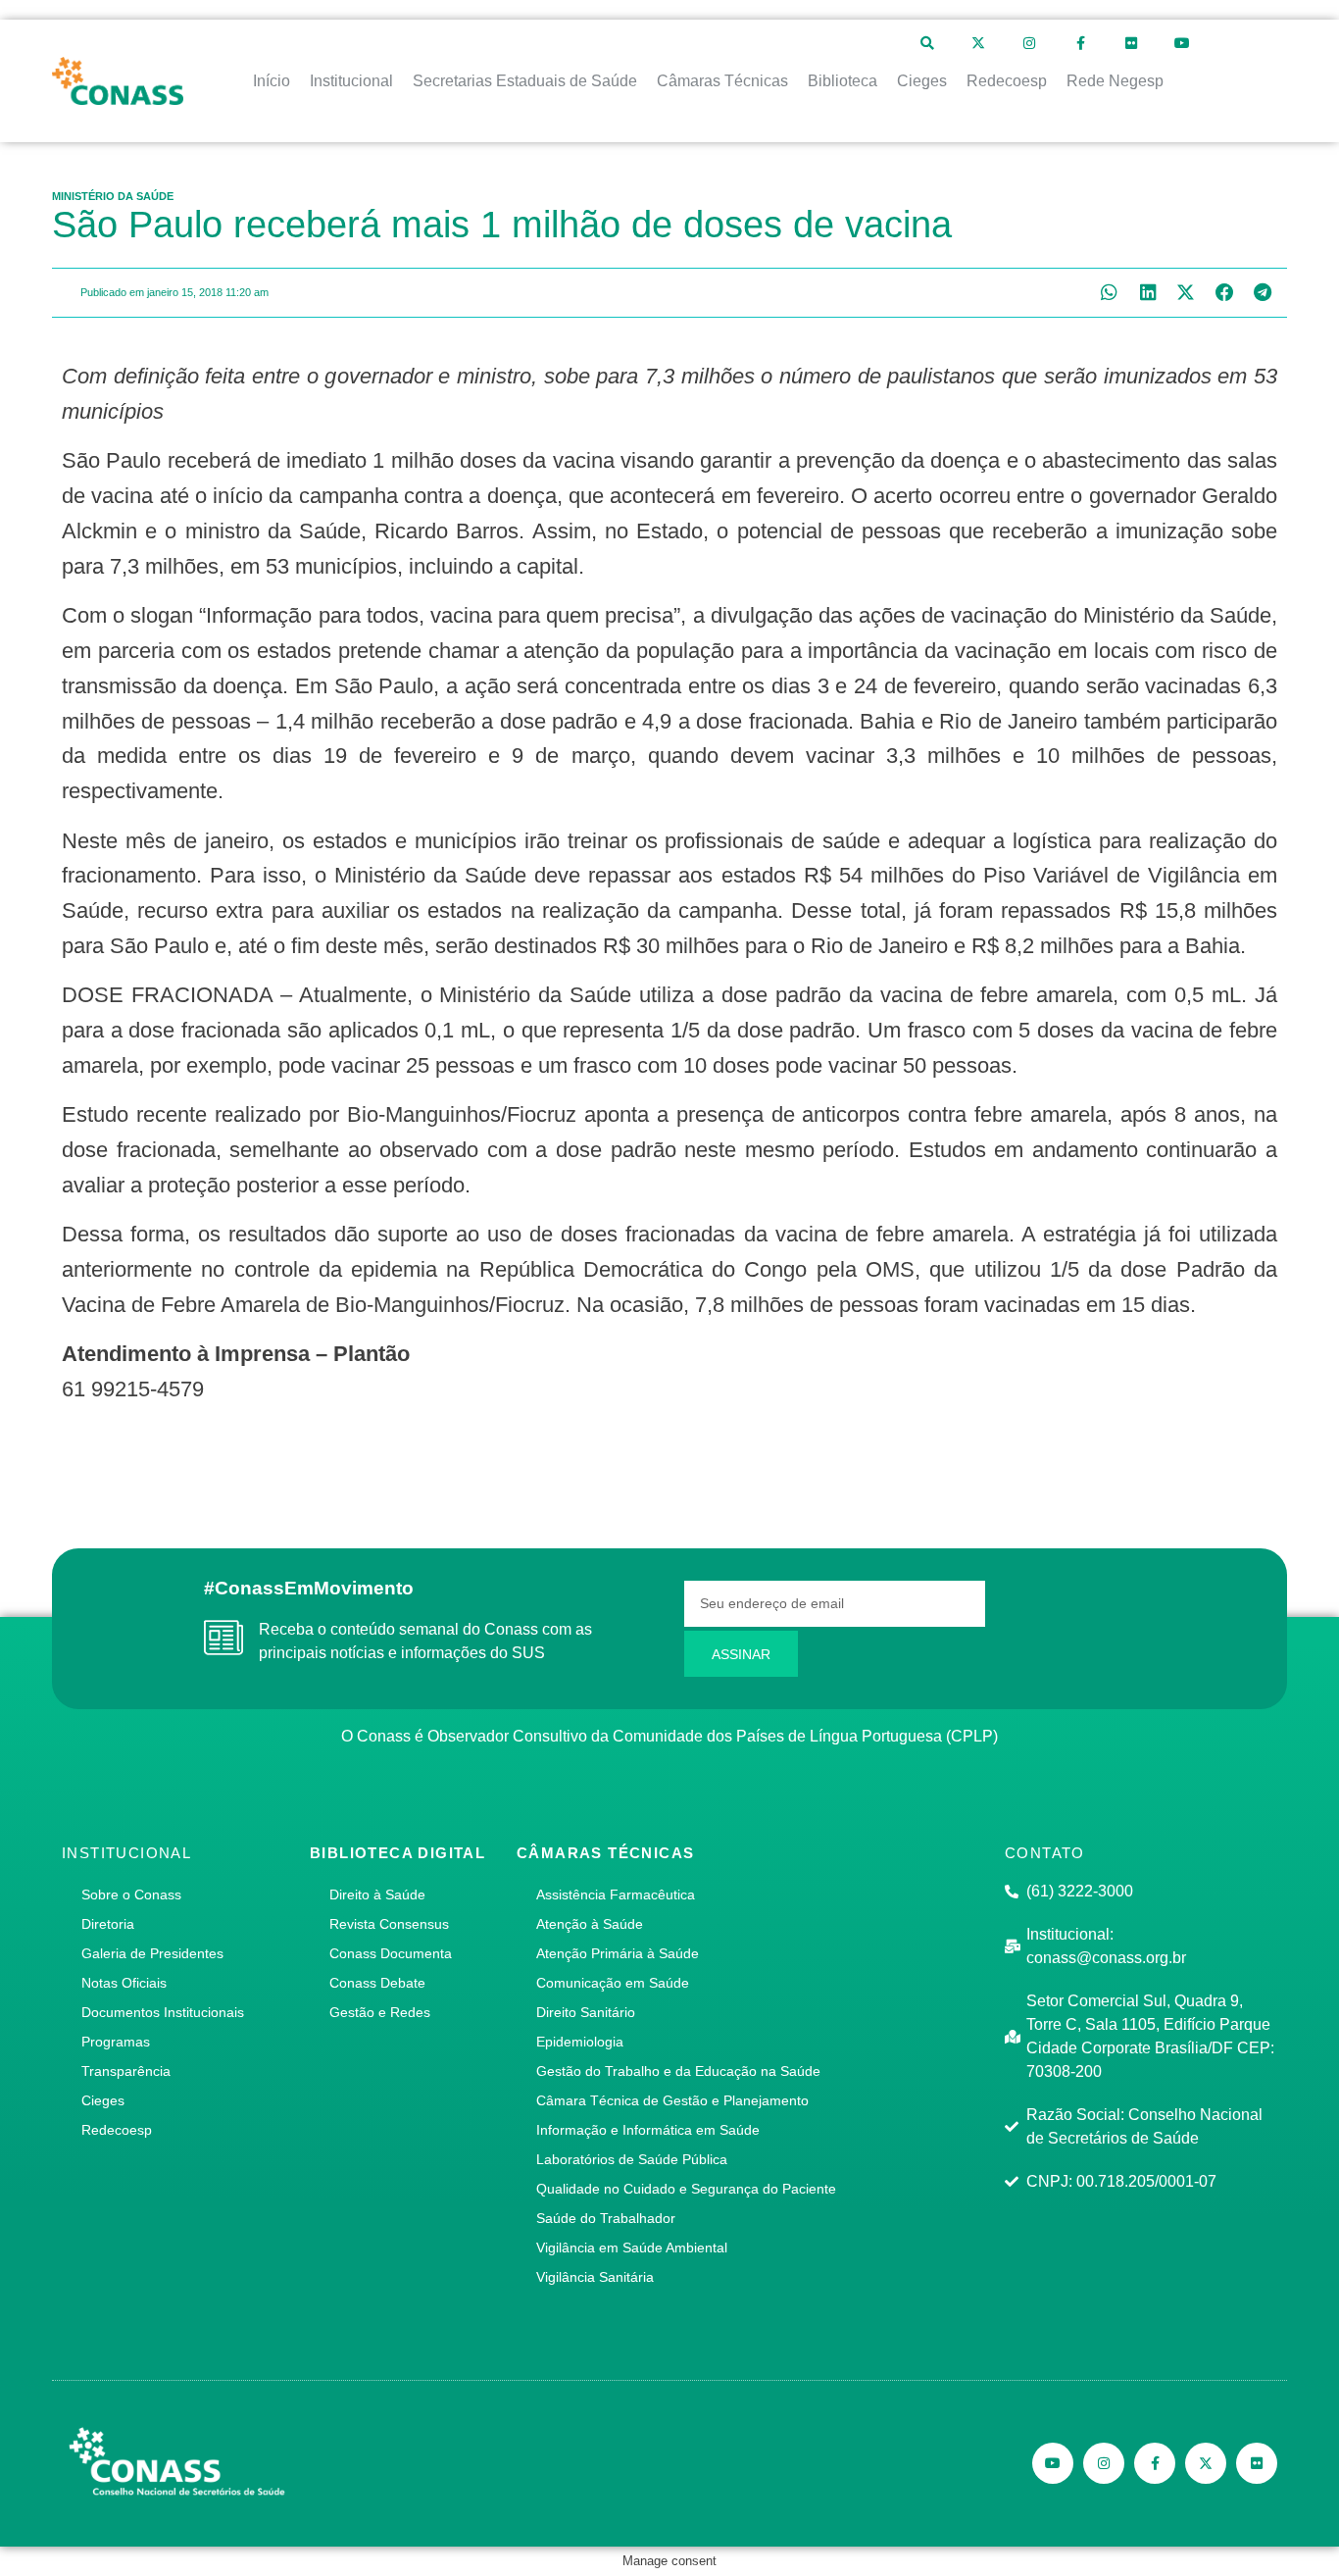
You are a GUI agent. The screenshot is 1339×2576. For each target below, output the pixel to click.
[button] (1109, 293)
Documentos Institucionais (163, 2012)
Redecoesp (117, 2130)
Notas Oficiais (124, 1983)
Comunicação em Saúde (613, 1983)
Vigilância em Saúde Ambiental (632, 2248)
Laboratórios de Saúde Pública (632, 2159)
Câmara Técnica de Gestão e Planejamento (672, 2100)
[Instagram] (1029, 43)
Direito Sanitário (586, 2012)
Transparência (126, 2071)
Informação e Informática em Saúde (648, 2130)
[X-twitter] (978, 43)
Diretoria (108, 1924)
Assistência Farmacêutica (616, 1894)
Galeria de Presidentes (152, 1953)
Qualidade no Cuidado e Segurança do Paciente (686, 2189)
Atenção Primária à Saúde (618, 1953)
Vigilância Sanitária (595, 2277)
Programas (116, 2042)
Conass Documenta (391, 1953)
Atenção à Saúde (590, 1924)
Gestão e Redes (380, 2012)
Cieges (103, 2100)
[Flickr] (1131, 43)
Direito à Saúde (377, 1894)
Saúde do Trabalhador (606, 2218)
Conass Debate (377, 1983)
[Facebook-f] (1080, 43)
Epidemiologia (580, 2042)
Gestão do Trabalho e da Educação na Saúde (678, 2071)
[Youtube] (1182, 43)
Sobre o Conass (131, 1894)
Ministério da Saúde (113, 196)
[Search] (927, 43)
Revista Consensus (389, 1924)
